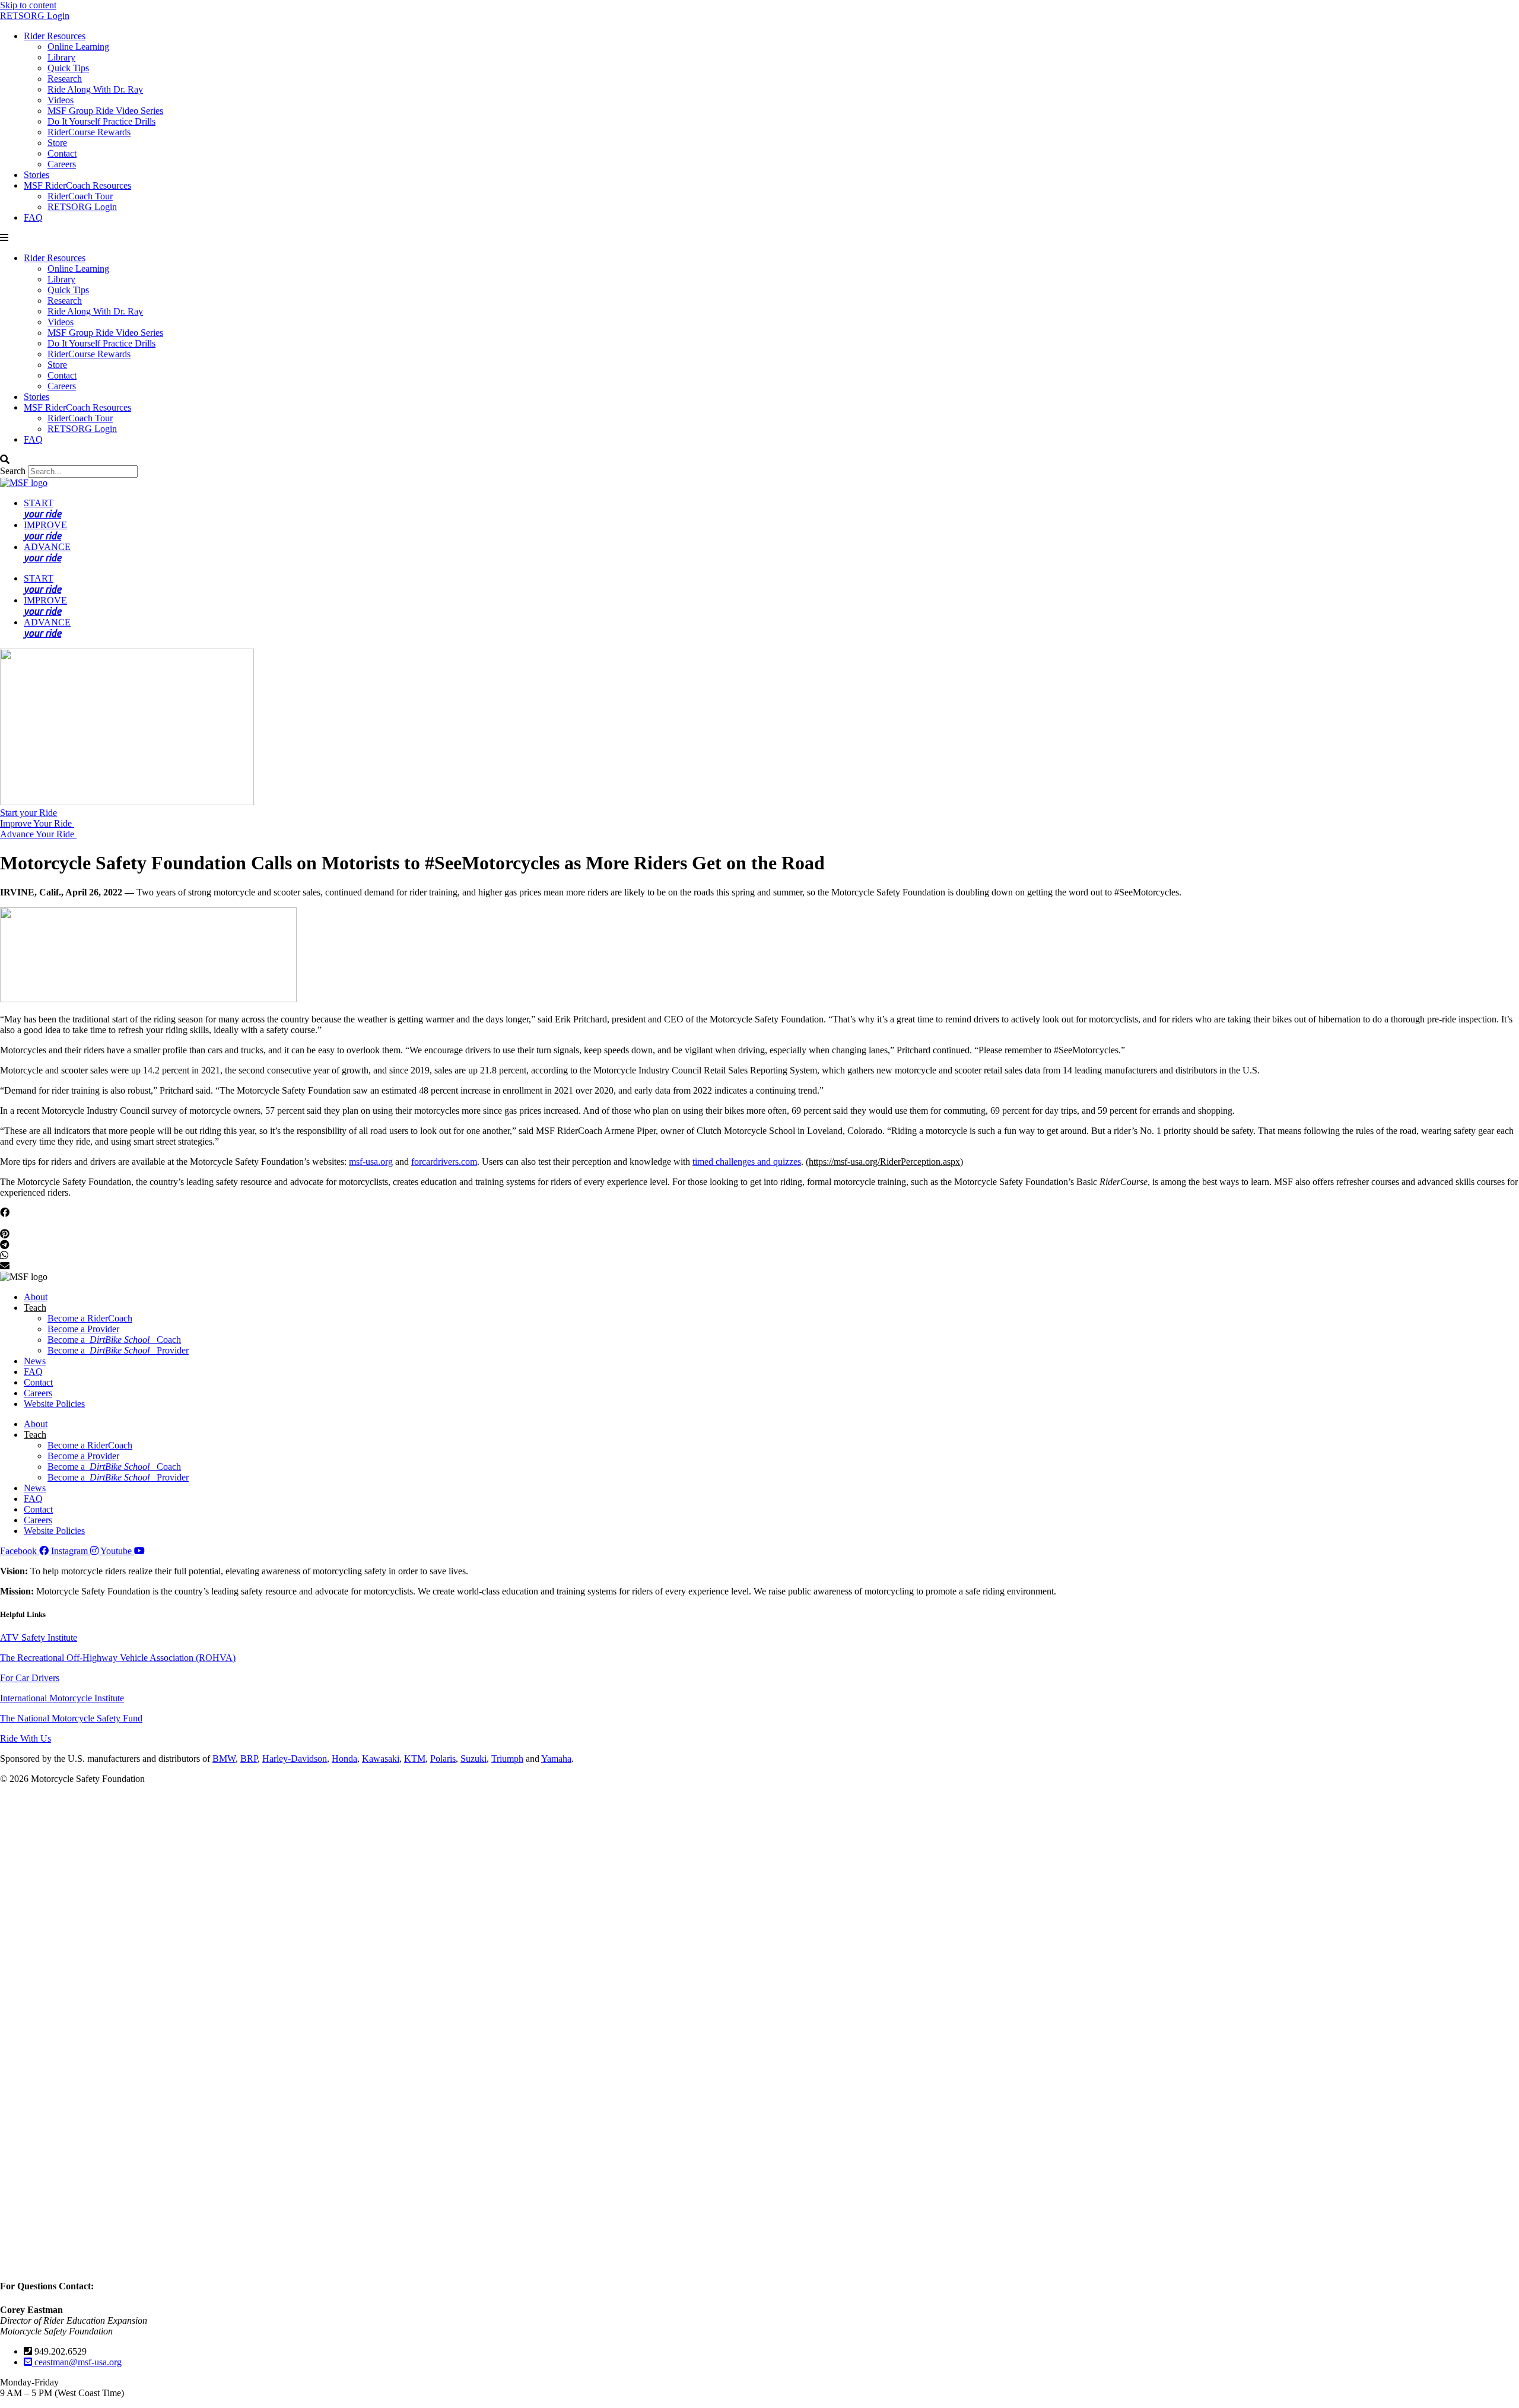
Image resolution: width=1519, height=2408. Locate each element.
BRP (249, 1759)
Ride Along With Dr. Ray (95, 89)
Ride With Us (26, 1738)
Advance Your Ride (38, 834)
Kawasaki (381, 1759)
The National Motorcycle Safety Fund (71, 1718)
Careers (62, 164)
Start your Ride (28, 813)
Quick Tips (68, 68)
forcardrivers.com (444, 1162)
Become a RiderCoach (90, 1318)
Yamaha (556, 1759)
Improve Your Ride (37, 823)
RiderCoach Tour (80, 196)
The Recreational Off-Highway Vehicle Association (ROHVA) (118, 1658)
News (35, 1361)
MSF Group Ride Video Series (105, 111)
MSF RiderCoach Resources (77, 185)
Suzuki (474, 1759)
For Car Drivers (30, 1678)
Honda (344, 1759)
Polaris (443, 1759)
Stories (36, 175)
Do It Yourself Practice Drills (101, 121)
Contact (62, 153)
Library (61, 57)
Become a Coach (114, 1340)
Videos (61, 100)
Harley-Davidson (295, 1759)
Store (57, 143)
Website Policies (54, 1404)
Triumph (507, 1759)
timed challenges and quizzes (747, 1162)
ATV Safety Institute (39, 1637)
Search (13, 471)
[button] (759, 238)
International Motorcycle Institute (62, 1698)
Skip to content (28, 5)
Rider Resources (55, 36)
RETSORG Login (35, 16)
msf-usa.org (371, 1162)
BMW (224, 1759)
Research (65, 79)
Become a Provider (83, 1329)
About (36, 1297)
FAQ (33, 217)
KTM (415, 1759)
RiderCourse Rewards (89, 132)
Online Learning (78, 47)
